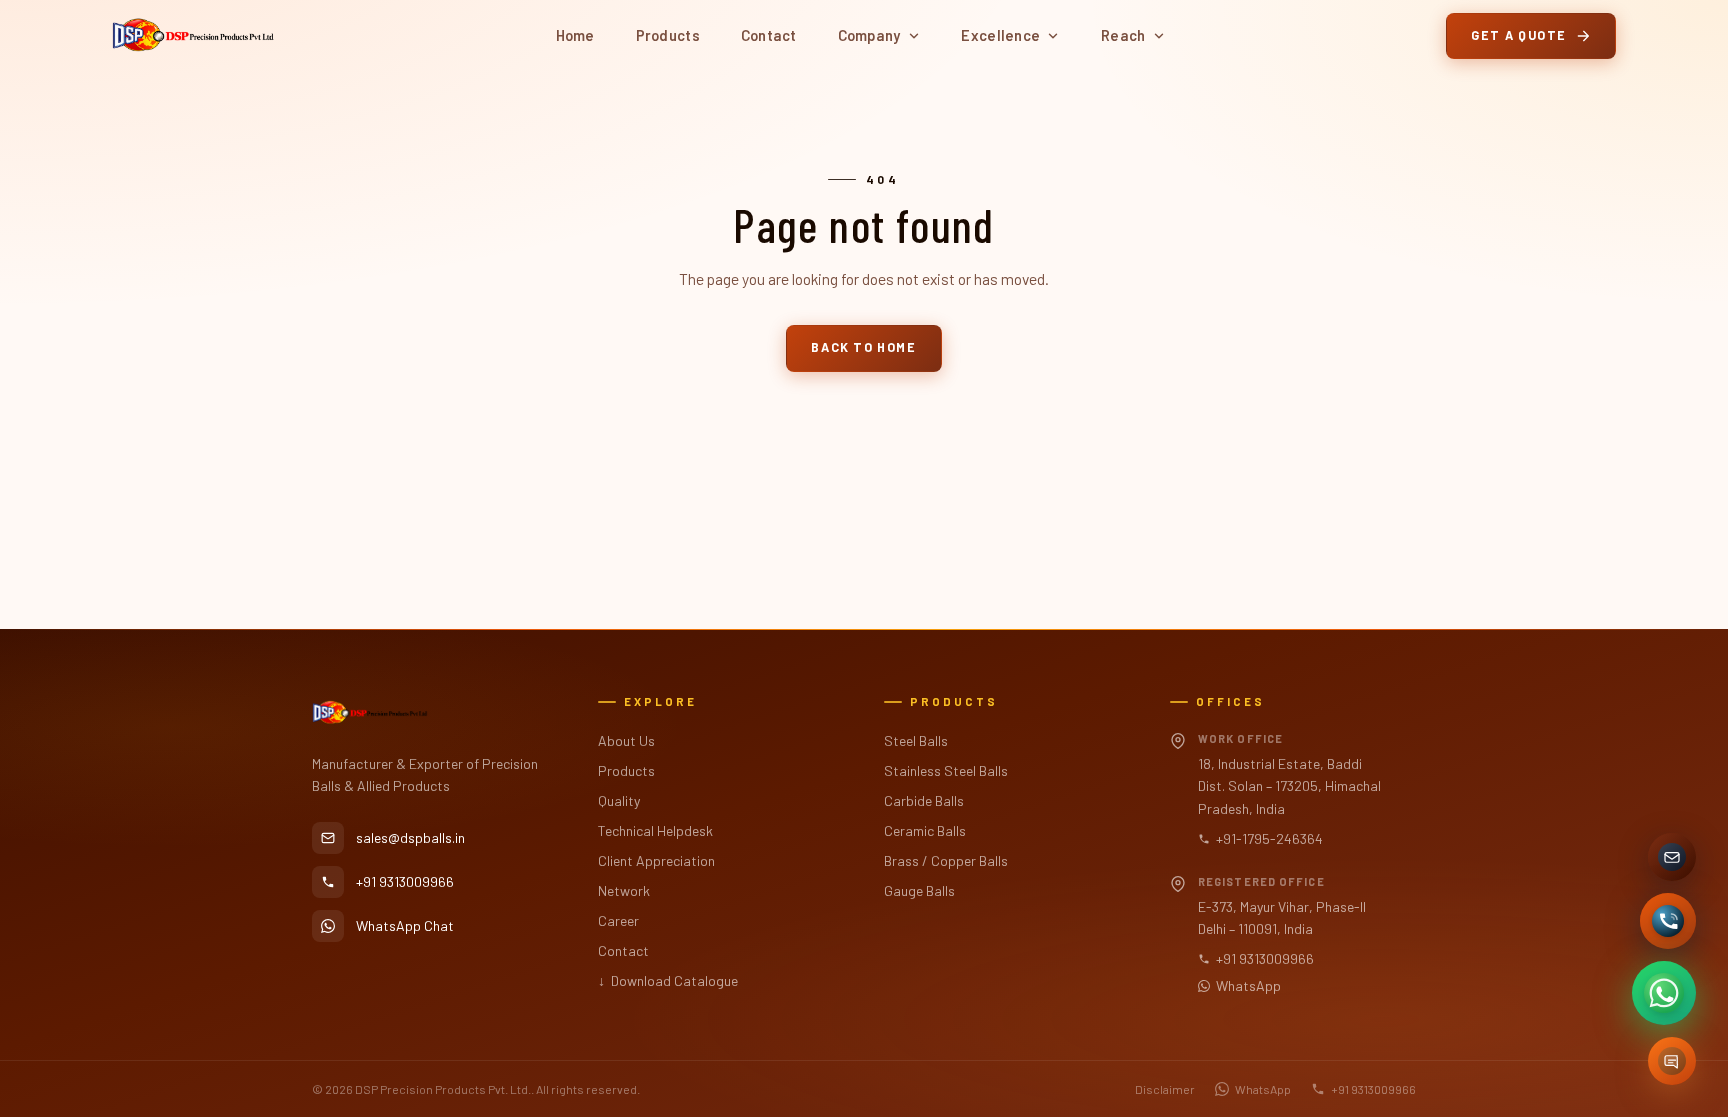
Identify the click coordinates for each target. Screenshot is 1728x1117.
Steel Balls (916, 740)
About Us (626, 740)
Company (869, 35)
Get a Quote (1519, 35)
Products (668, 35)
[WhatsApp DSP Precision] (1664, 993)
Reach (1123, 35)
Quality (619, 800)
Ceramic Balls (925, 830)
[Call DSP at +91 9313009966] (1668, 921)
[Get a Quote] (1672, 1061)
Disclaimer (1165, 1089)
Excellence (1000, 35)
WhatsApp (1248, 985)
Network (624, 890)
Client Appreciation (656, 860)
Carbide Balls (924, 800)
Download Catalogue (668, 980)
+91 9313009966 (1265, 958)
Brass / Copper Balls (946, 860)
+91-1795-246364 (1269, 838)
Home (575, 35)
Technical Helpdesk (655, 830)
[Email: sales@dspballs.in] (1672, 857)
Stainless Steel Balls (946, 770)
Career (618, 920)
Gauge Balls (919, 890)
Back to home (863, 347)
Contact (769, 35)
